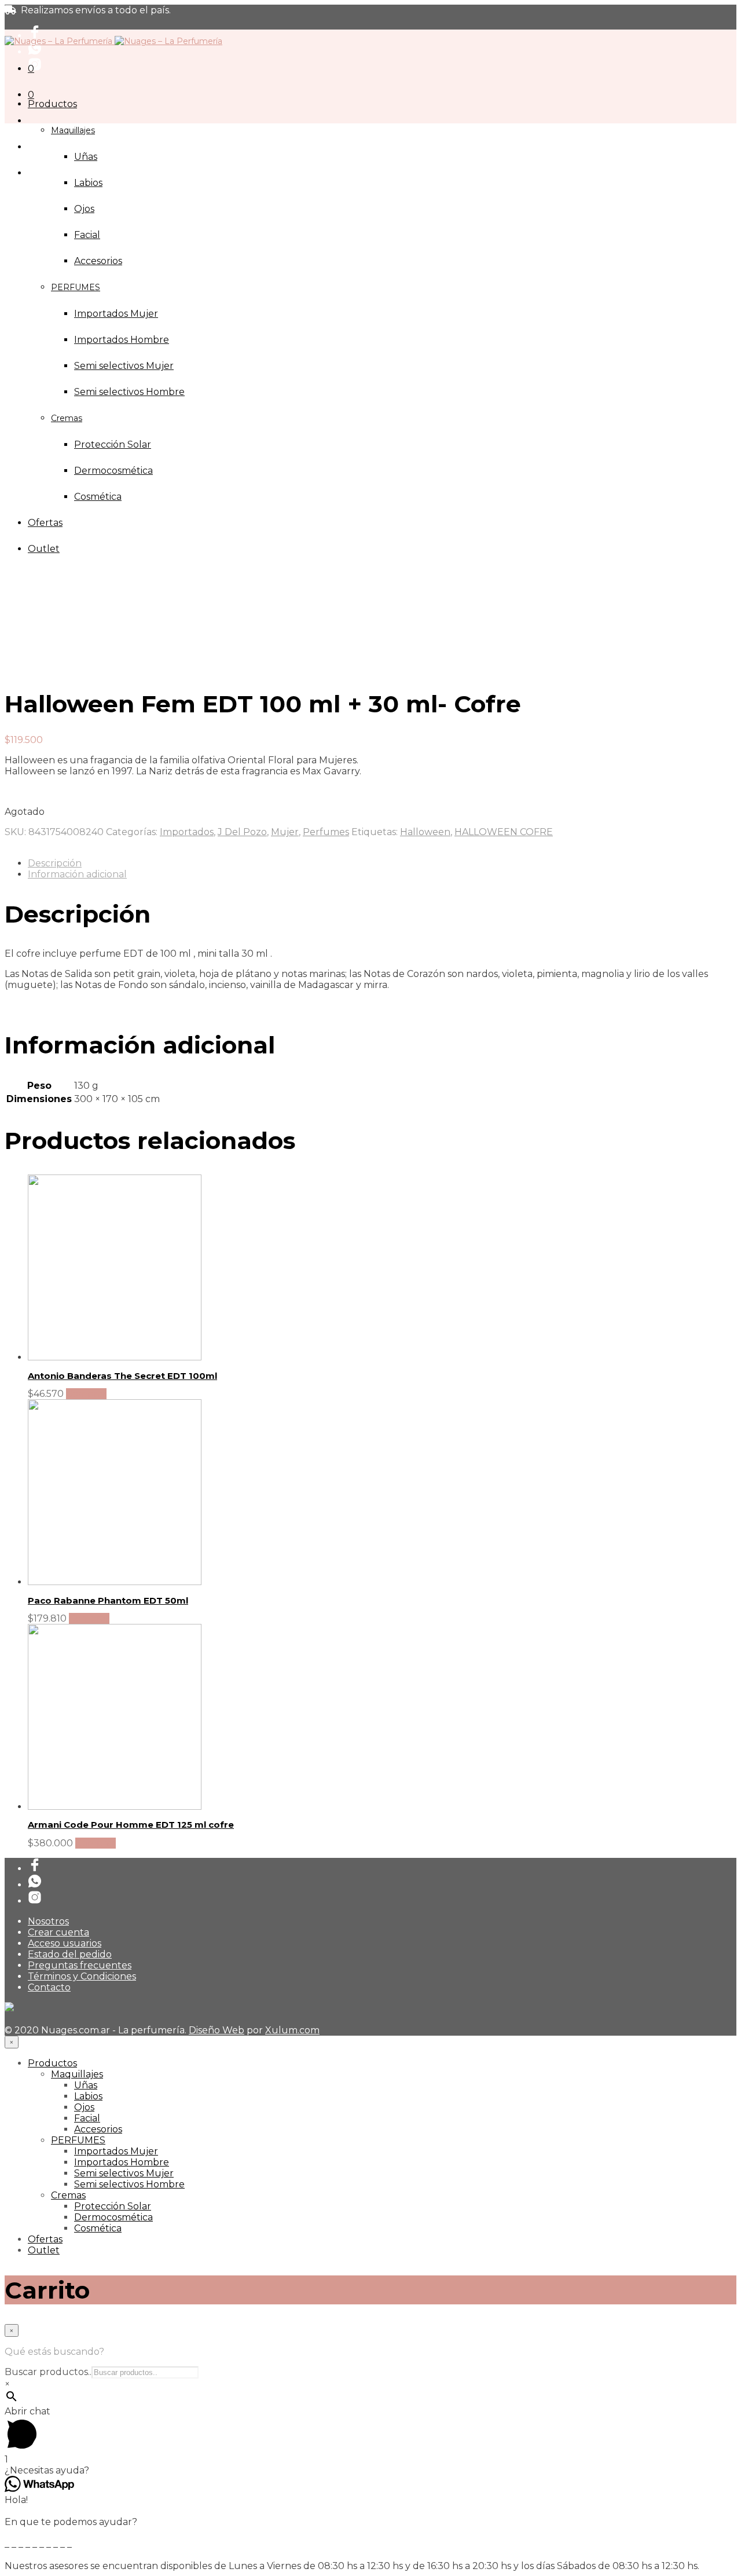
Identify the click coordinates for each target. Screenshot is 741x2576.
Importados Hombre (122, 2162)
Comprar (86, 1394)
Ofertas (45, 2239)
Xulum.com (292, 2030)
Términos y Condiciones (82, 1976)
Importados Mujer (116, 2151)
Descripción (55, 863)
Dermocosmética (113, 2217)
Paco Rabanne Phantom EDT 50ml (108, 1600)
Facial (87, 235)
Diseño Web (217, 2030)
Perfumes (326, 832)
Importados (187, 832)
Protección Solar (113, 2206)
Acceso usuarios (65, 1943)
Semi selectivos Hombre (129, 2184)
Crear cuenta (58, 1932)
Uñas (86, 157)
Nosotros (48, 1921)
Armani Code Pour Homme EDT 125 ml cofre (131, 1825)
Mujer (285, 832)
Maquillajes (73, 130)
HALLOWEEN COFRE (504, 832)
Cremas (68, 2195)
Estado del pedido (70, 1954)
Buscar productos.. (48, 2372)
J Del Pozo (242, 832)
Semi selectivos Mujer (124, 2173)
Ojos (84, 209)
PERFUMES (78, 2140)
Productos (52, 104)
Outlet (44, 2250)
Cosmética (98, 2228)
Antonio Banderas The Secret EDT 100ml (122, 1376)
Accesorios (98, 2129)
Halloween (425, 832)
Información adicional (77, 874)
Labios (88, 183)
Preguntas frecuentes (80, 1965)
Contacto (49, 1987)
